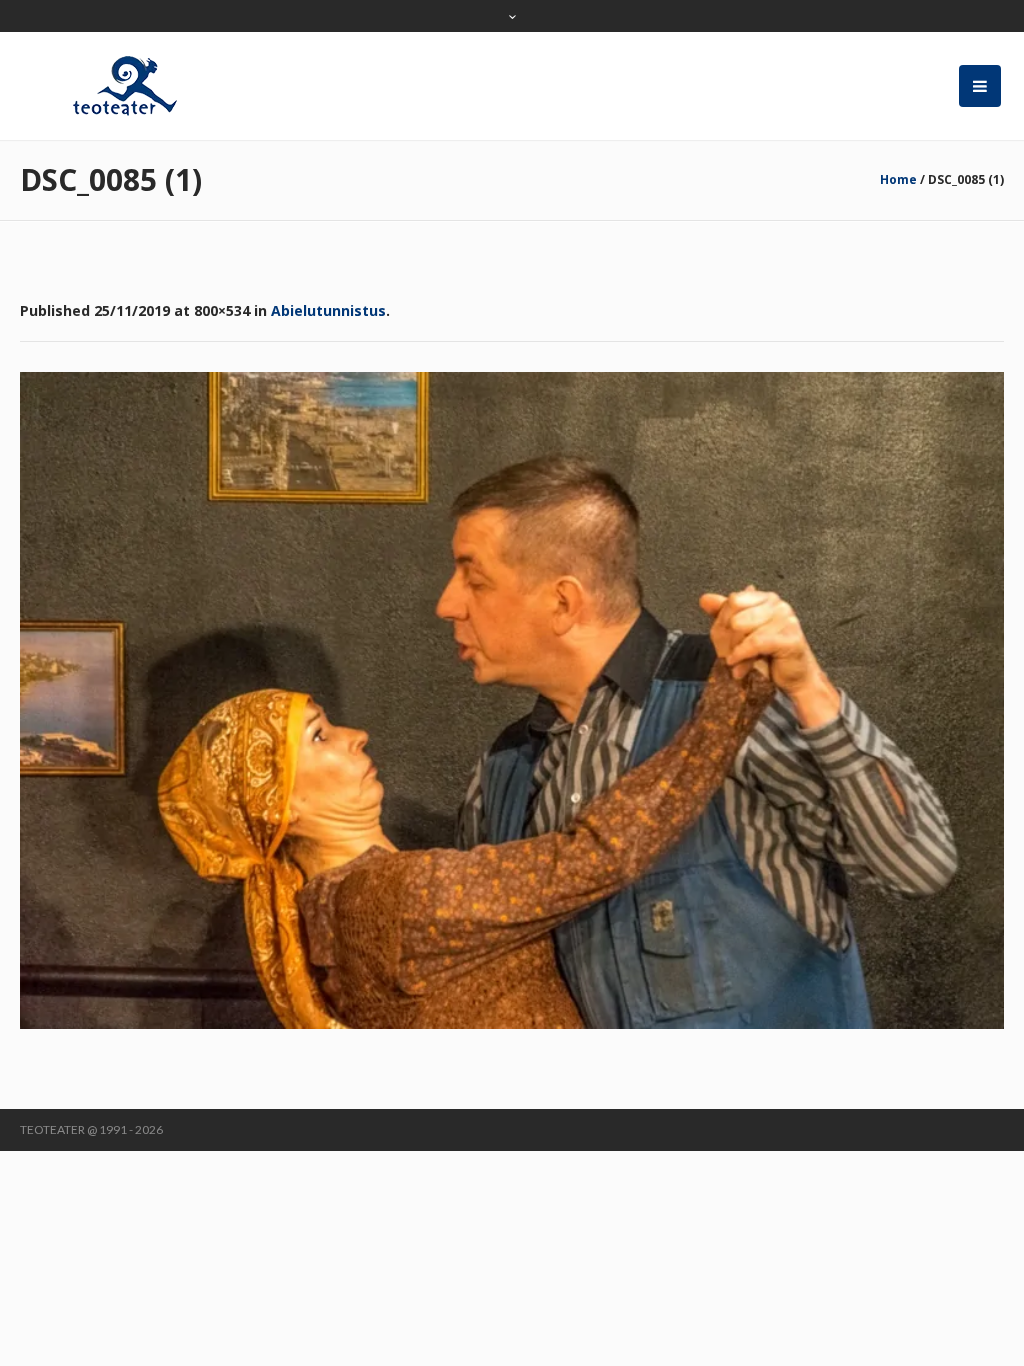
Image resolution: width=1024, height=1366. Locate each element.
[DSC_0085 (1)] (512, 700)
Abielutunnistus (328, 310)
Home (898, 179)
